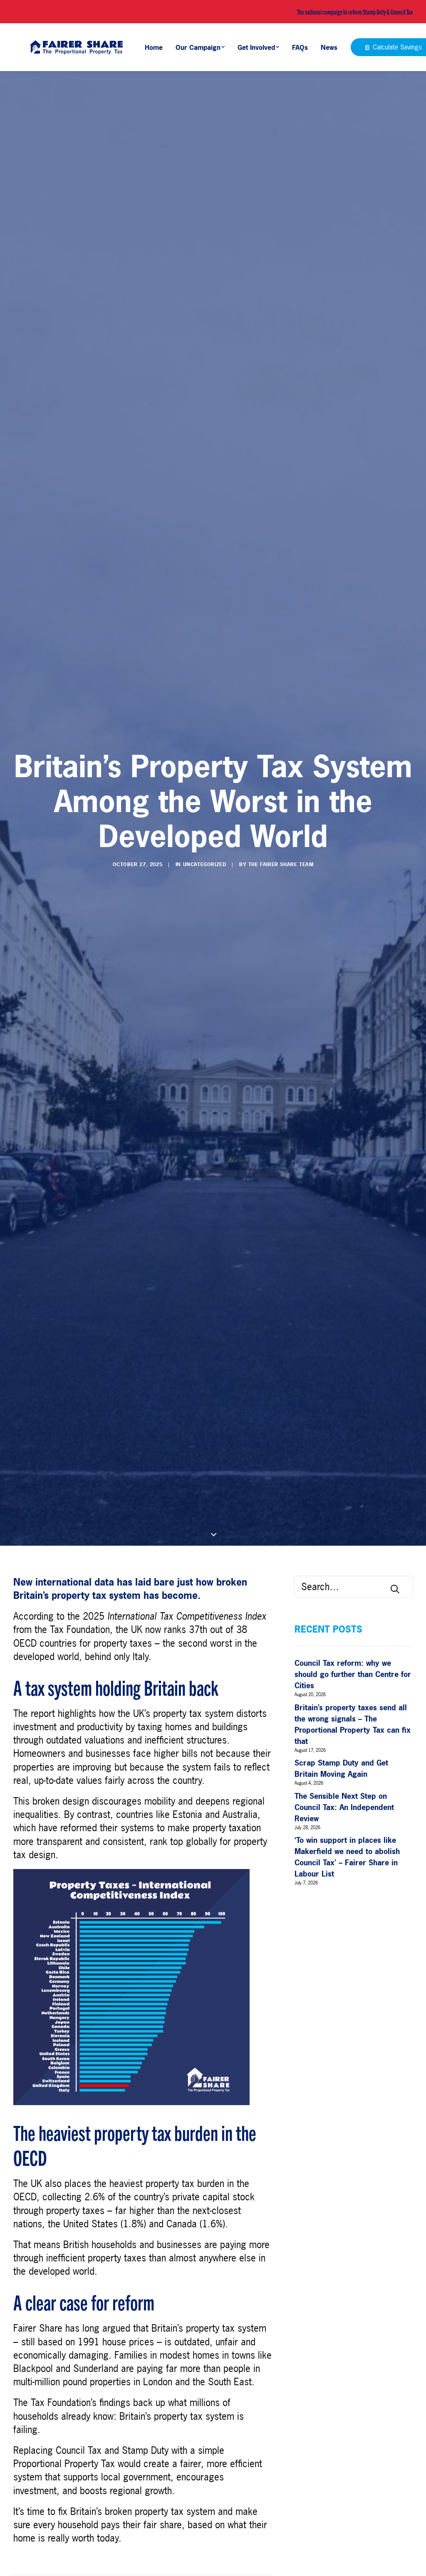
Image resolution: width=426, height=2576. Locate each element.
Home (154, 47)
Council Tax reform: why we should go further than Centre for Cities (353, 1674)
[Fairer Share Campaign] (76, 47)
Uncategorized (205, 864)
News (329, 47)
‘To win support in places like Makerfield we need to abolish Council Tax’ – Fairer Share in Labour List (347, 1857)
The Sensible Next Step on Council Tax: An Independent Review (344, 1807)
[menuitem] (156, 47)
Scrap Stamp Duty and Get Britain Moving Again (341, 1768)
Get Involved (256, 47)
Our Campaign (198, 47)
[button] (395, 1589)
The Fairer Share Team (281, 864)
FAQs (300, 47)
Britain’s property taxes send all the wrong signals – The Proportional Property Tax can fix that (353, 1724)
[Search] (354, 1587)
